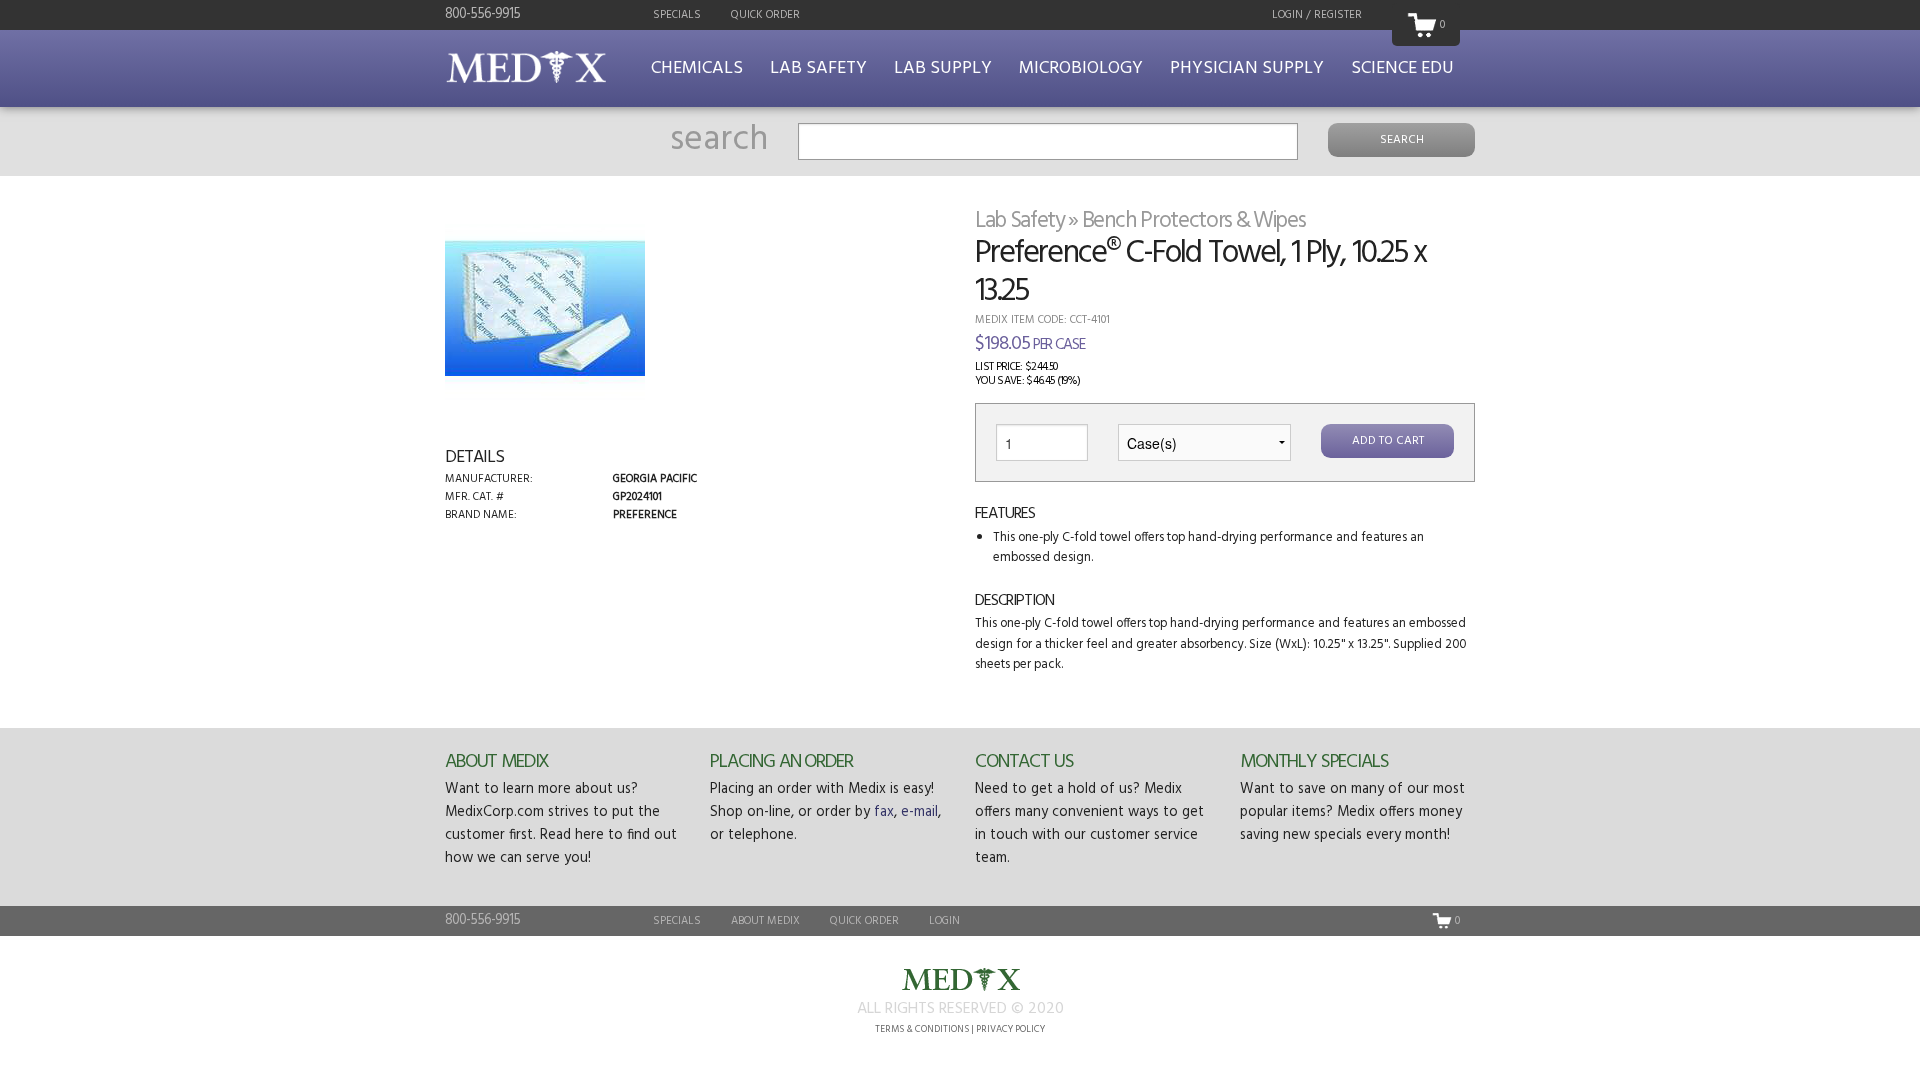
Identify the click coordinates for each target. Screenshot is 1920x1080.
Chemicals (697, 68)
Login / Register (1317, 15)
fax (884, 812)
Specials (677, 15)
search (719, 140)
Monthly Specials (1314, 762)
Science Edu (1402, 68)
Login (944, 921)
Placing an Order (781, 762)
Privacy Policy (1010, 1029)
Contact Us (1024, 762)
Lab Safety (818, 68)
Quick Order (765, 15)
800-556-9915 (482, 14)
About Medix (497, 762)
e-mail (919, 812)
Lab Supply (943, 68)
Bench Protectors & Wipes (1194, 221)
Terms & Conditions (922, 1029)
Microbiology (1081, 68)
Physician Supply (1247, 68)
